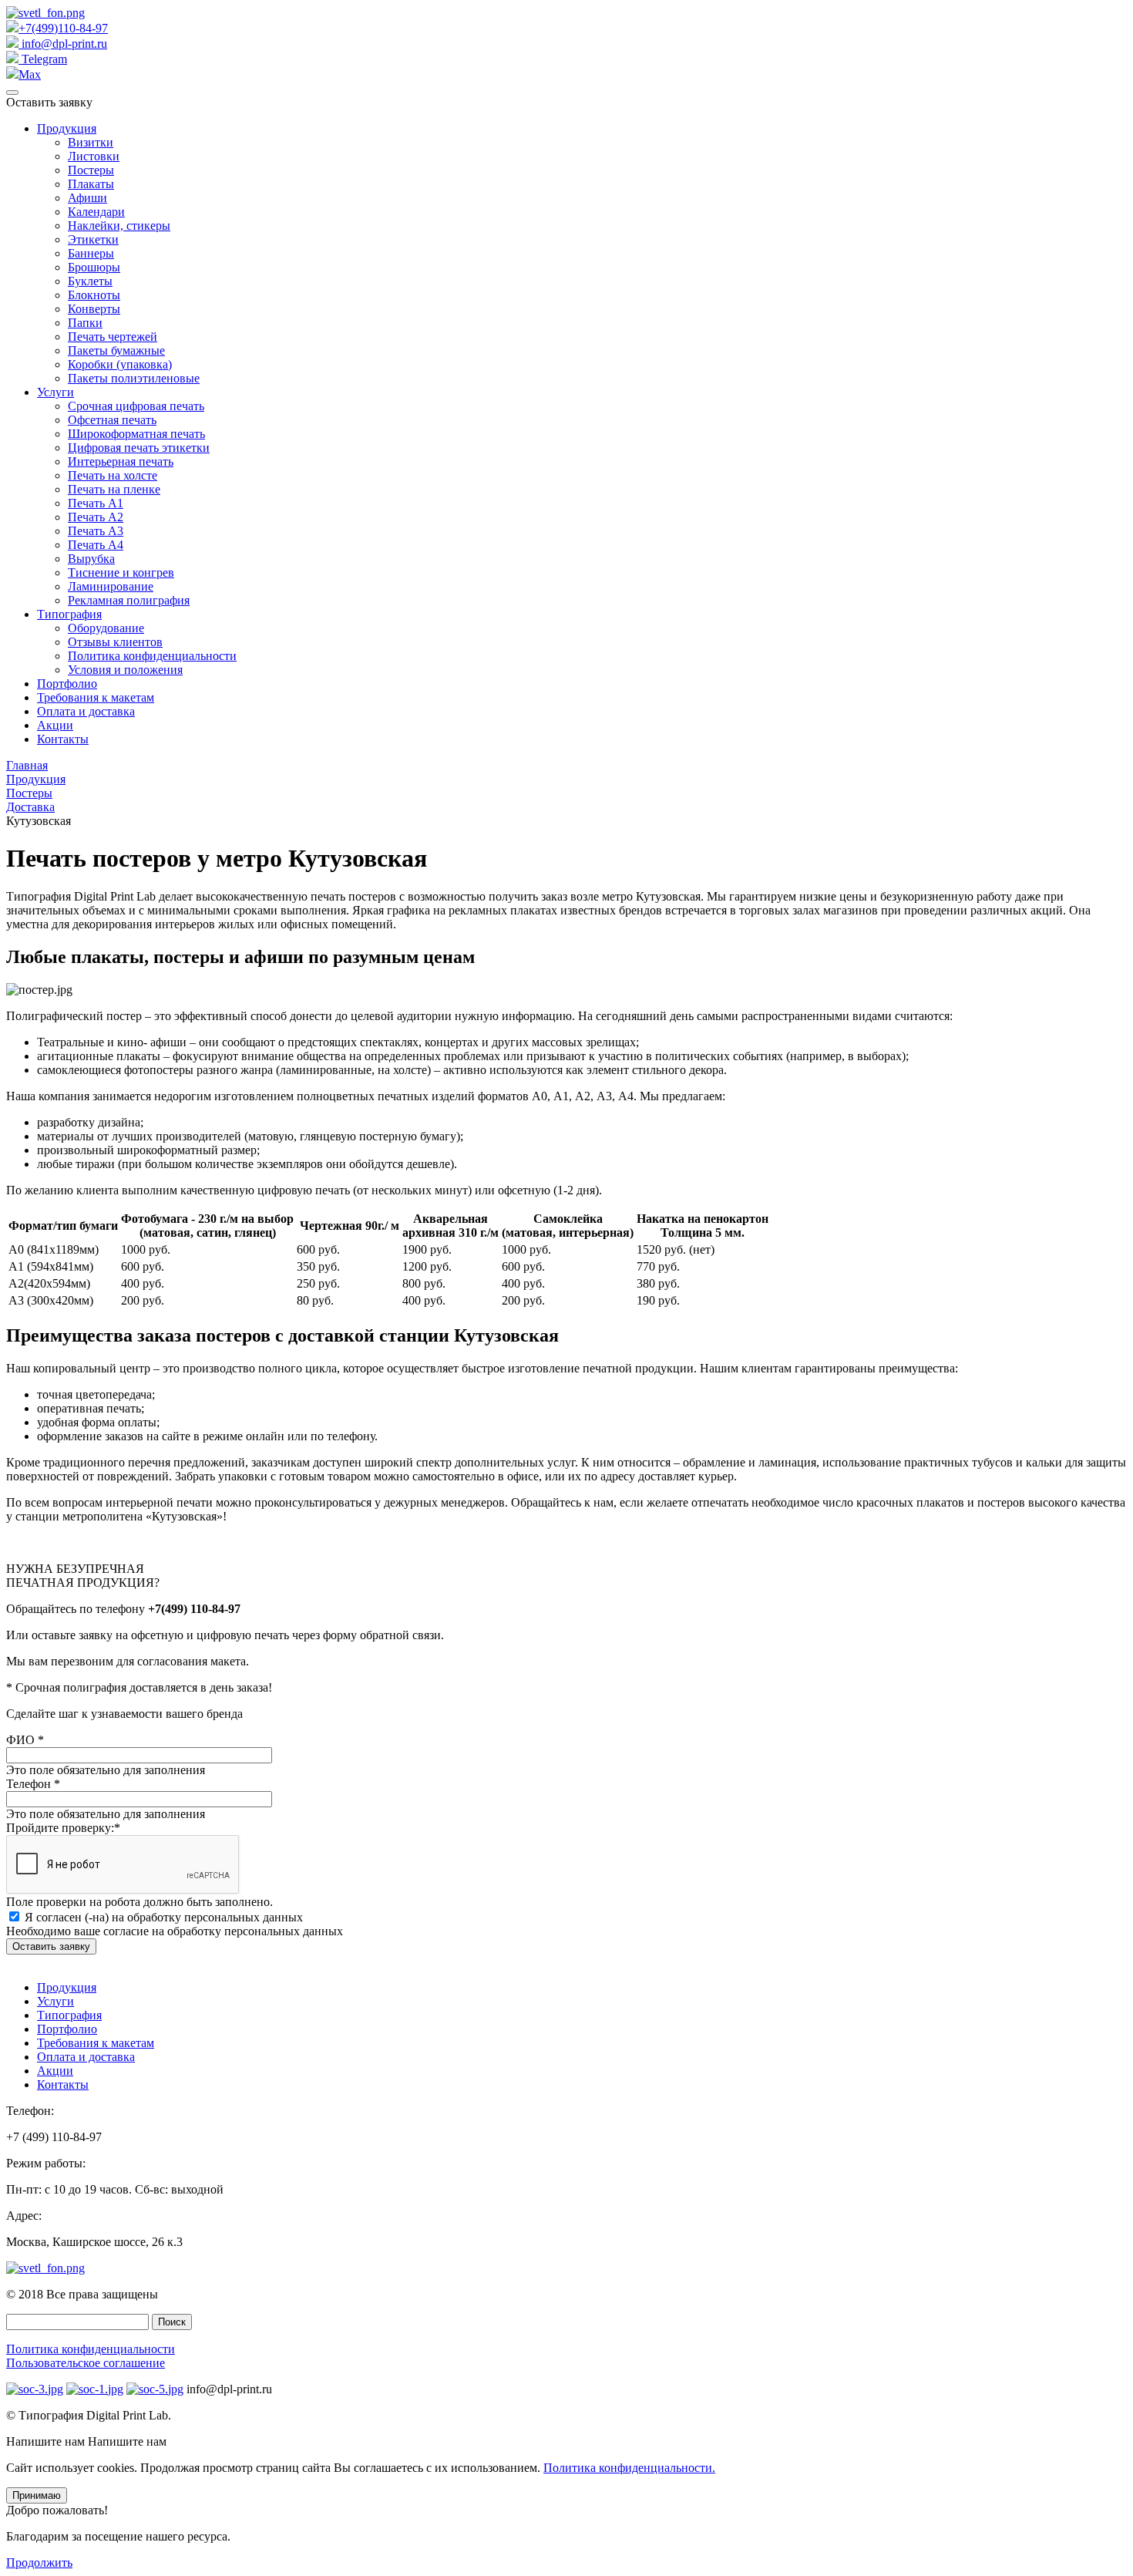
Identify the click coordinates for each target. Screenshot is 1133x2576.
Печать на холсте (113, 475)
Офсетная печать (112, 420)
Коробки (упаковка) (120, 364)
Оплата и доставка (86, 711)
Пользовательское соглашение (86, 2363)
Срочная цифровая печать (136, 406)
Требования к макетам (96, 697)
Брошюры (94, 267)
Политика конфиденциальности (152, 656)
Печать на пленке (114, 489)
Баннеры (91, 253)
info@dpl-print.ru (63, 44)
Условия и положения (125, 670)
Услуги (55, 392)
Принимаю (37, 2495)
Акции (55, 725)
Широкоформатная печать (136, 434)
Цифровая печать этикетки (139, 448)
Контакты (63, 739)
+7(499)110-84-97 (63, 28)
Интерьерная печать (121, 461)
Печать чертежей (113, 337)
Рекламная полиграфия (129, 600)
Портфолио (67, 684)
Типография (69, 614)
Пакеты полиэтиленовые (134, 378)
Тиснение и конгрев (121, 572)
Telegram (43, 59)
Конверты (94, 309)
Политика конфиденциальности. (629, 2468)
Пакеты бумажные (116, 350)
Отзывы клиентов (115, 642)
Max (30, 74)
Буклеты (90, 281)
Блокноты (94, 295)
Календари (96, 212)
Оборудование (106, 628)
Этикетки (93, 239)
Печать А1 (96, 503)
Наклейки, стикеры (119, 226)
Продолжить (39, 2563)
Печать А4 (96, 545)
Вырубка (91, 559)
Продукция (67, 128)
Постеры (91, 170)
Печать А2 (96, 517)
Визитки (91, 142)
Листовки (94, 156)
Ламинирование (111, 586)
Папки (85, 323)
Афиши (87, 198)
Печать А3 (96, 531)
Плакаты (91, 184)
